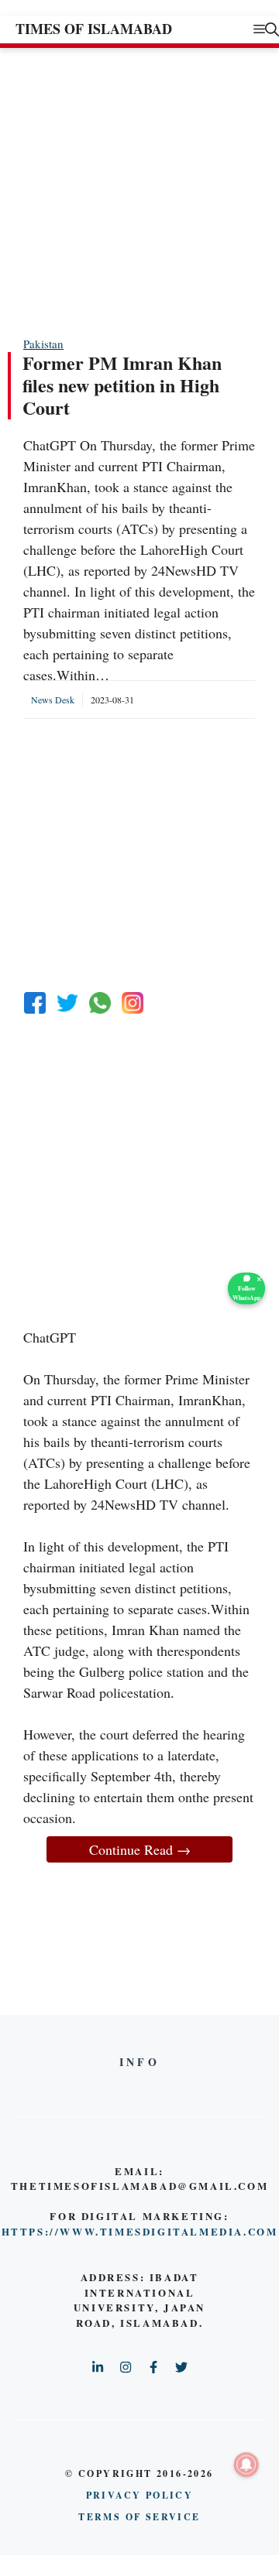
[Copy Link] (133, 1003)
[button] (272, 29)
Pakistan (43, 344)
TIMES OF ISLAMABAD (94, 29)
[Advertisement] (139, 191)
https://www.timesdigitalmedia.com (140, 2231)
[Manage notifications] (246, 2465)
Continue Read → (140, 1849)
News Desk (53, 700)
